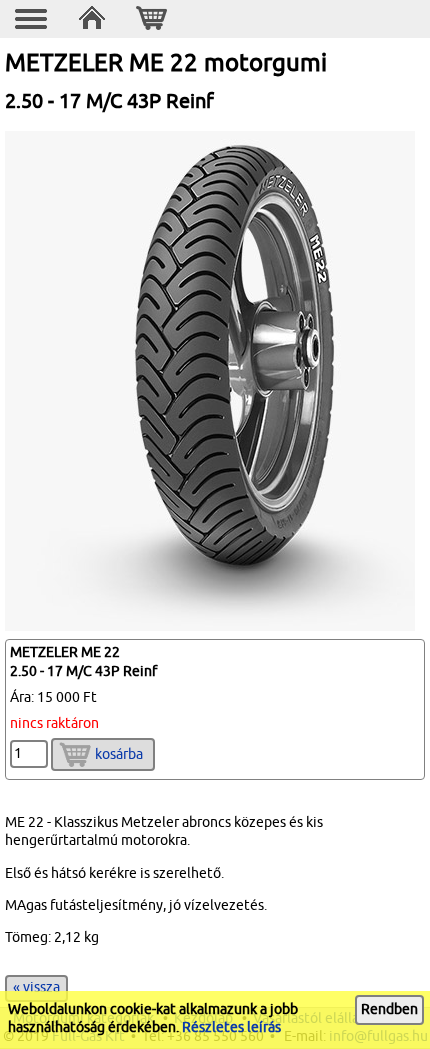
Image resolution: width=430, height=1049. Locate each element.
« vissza (36, 987)
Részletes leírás (231, 1027)
